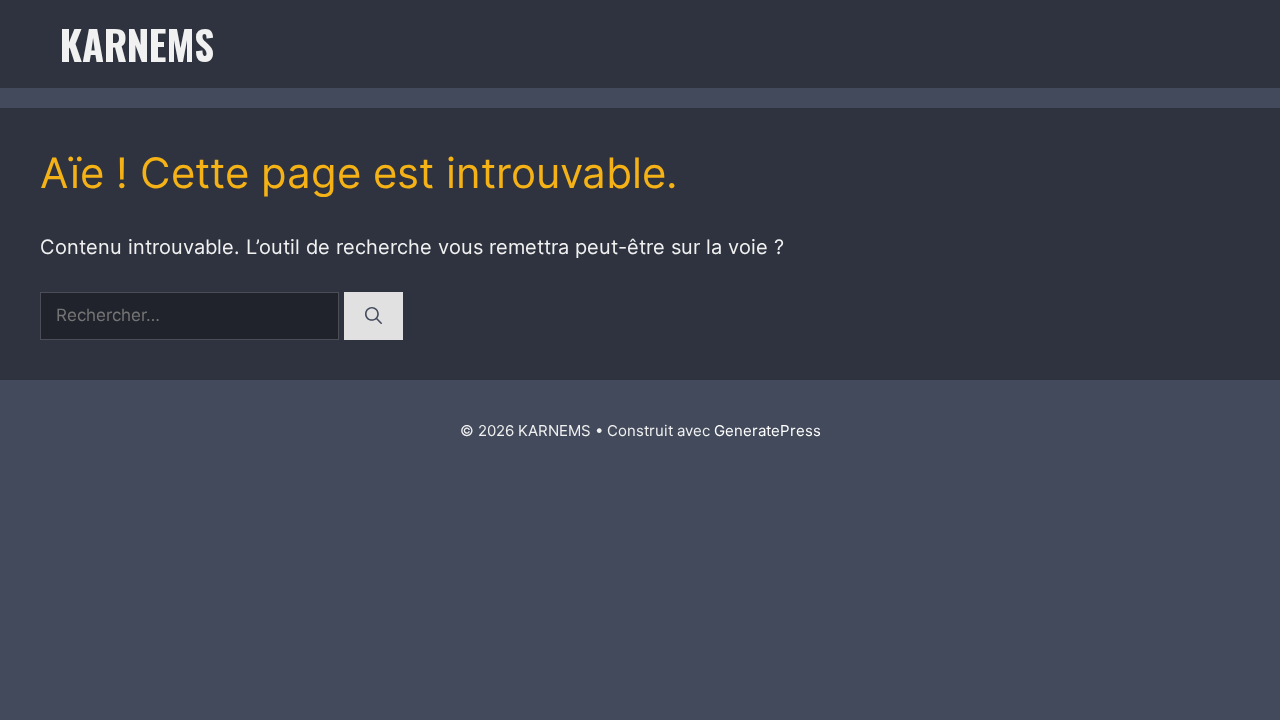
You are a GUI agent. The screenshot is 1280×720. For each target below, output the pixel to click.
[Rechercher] (373, 316)
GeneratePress (767, 430)
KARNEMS (137, 44)
